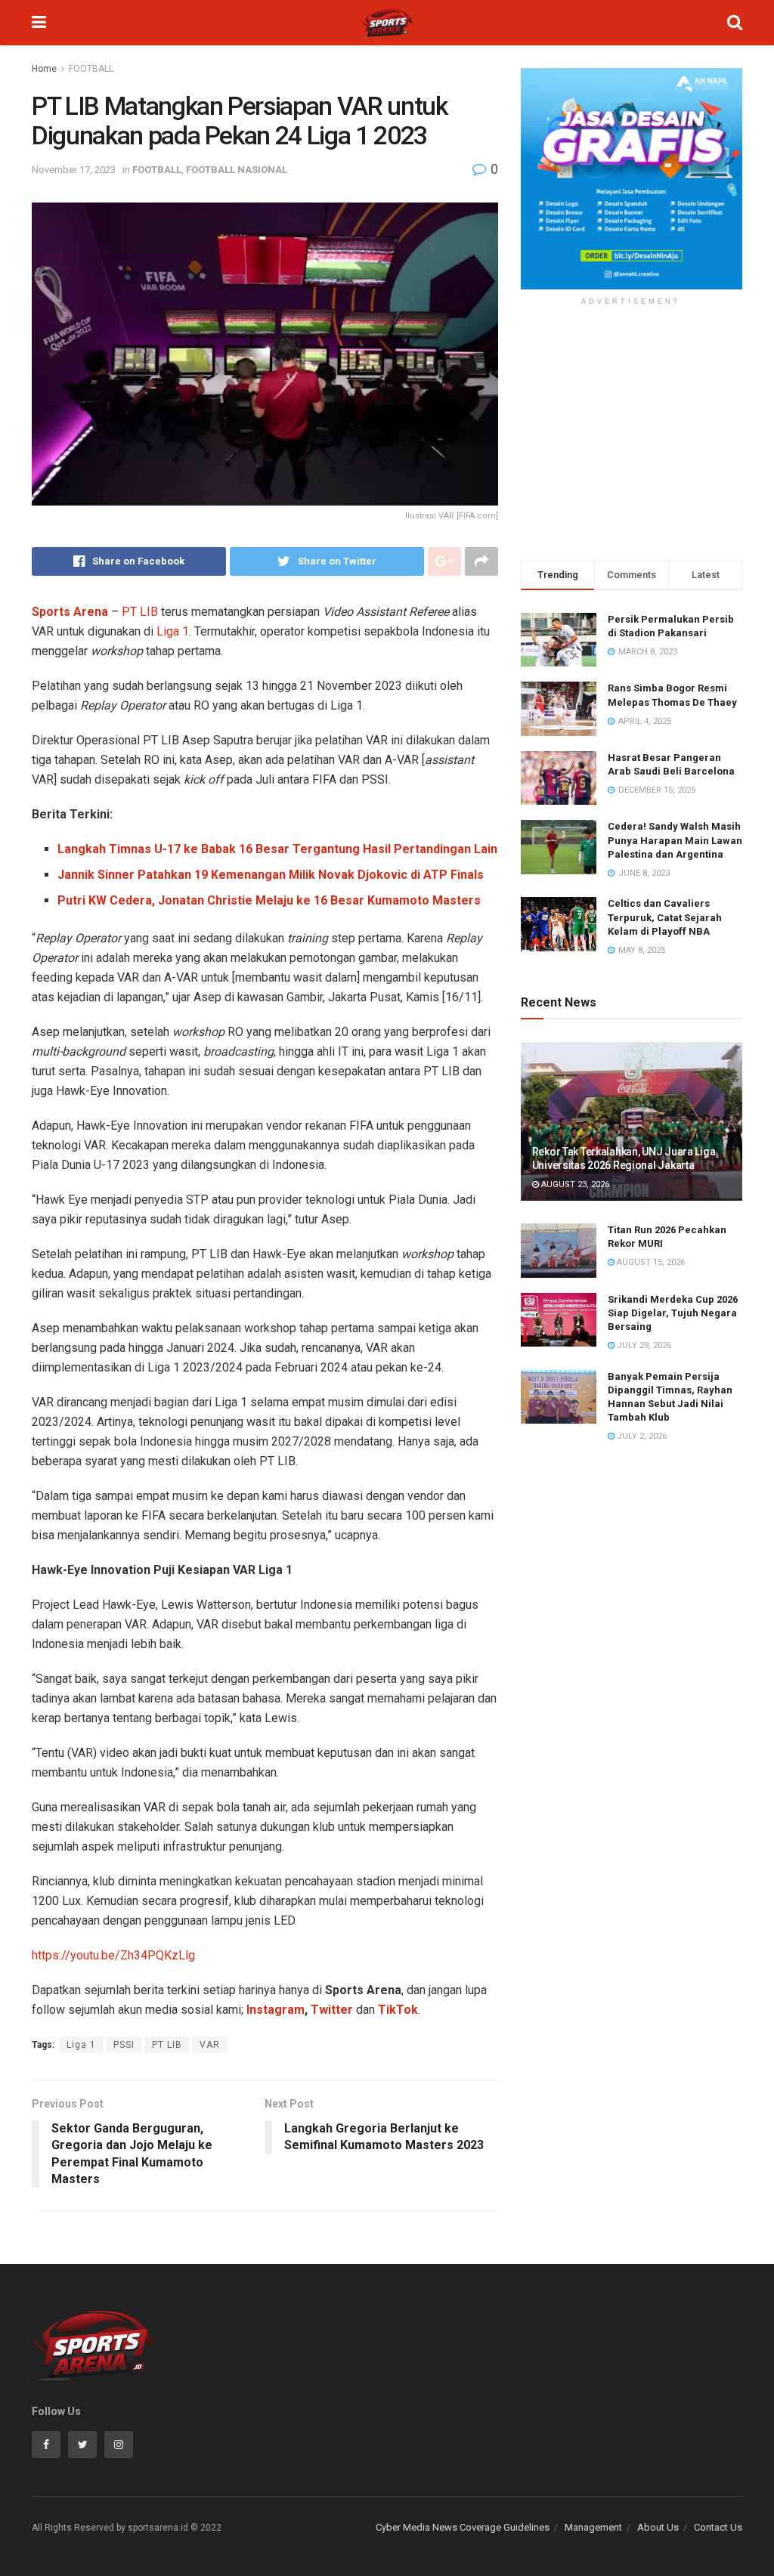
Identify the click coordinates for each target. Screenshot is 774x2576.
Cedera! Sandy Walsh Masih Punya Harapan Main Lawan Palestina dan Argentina (675, 840)
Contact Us (718, 2527)
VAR (210, 2045)
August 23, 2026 (574, 1184)
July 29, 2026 (643, 1345)
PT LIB (140, 612)
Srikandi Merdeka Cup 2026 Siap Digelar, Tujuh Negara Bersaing (673, 1313)
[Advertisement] (632, 436)
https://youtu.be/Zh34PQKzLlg (113, 1955)
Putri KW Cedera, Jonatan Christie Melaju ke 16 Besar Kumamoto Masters (269, 900)
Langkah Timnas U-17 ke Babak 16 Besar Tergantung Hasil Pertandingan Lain (277, 849)
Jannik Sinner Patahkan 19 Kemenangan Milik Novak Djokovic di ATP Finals (271, 875)
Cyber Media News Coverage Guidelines (463, 2527)
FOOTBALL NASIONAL (237, 170)
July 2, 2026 (641, 1436)
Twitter (332, 2010)
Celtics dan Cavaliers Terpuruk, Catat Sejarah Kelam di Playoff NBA (665, 917)
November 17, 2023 (74, 170)
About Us (658, 2527)
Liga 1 (173, 631)
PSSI (124, 2045)
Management (593, 2527)
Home (44, 69)
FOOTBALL (91, 69)
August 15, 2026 (650, 1262)
